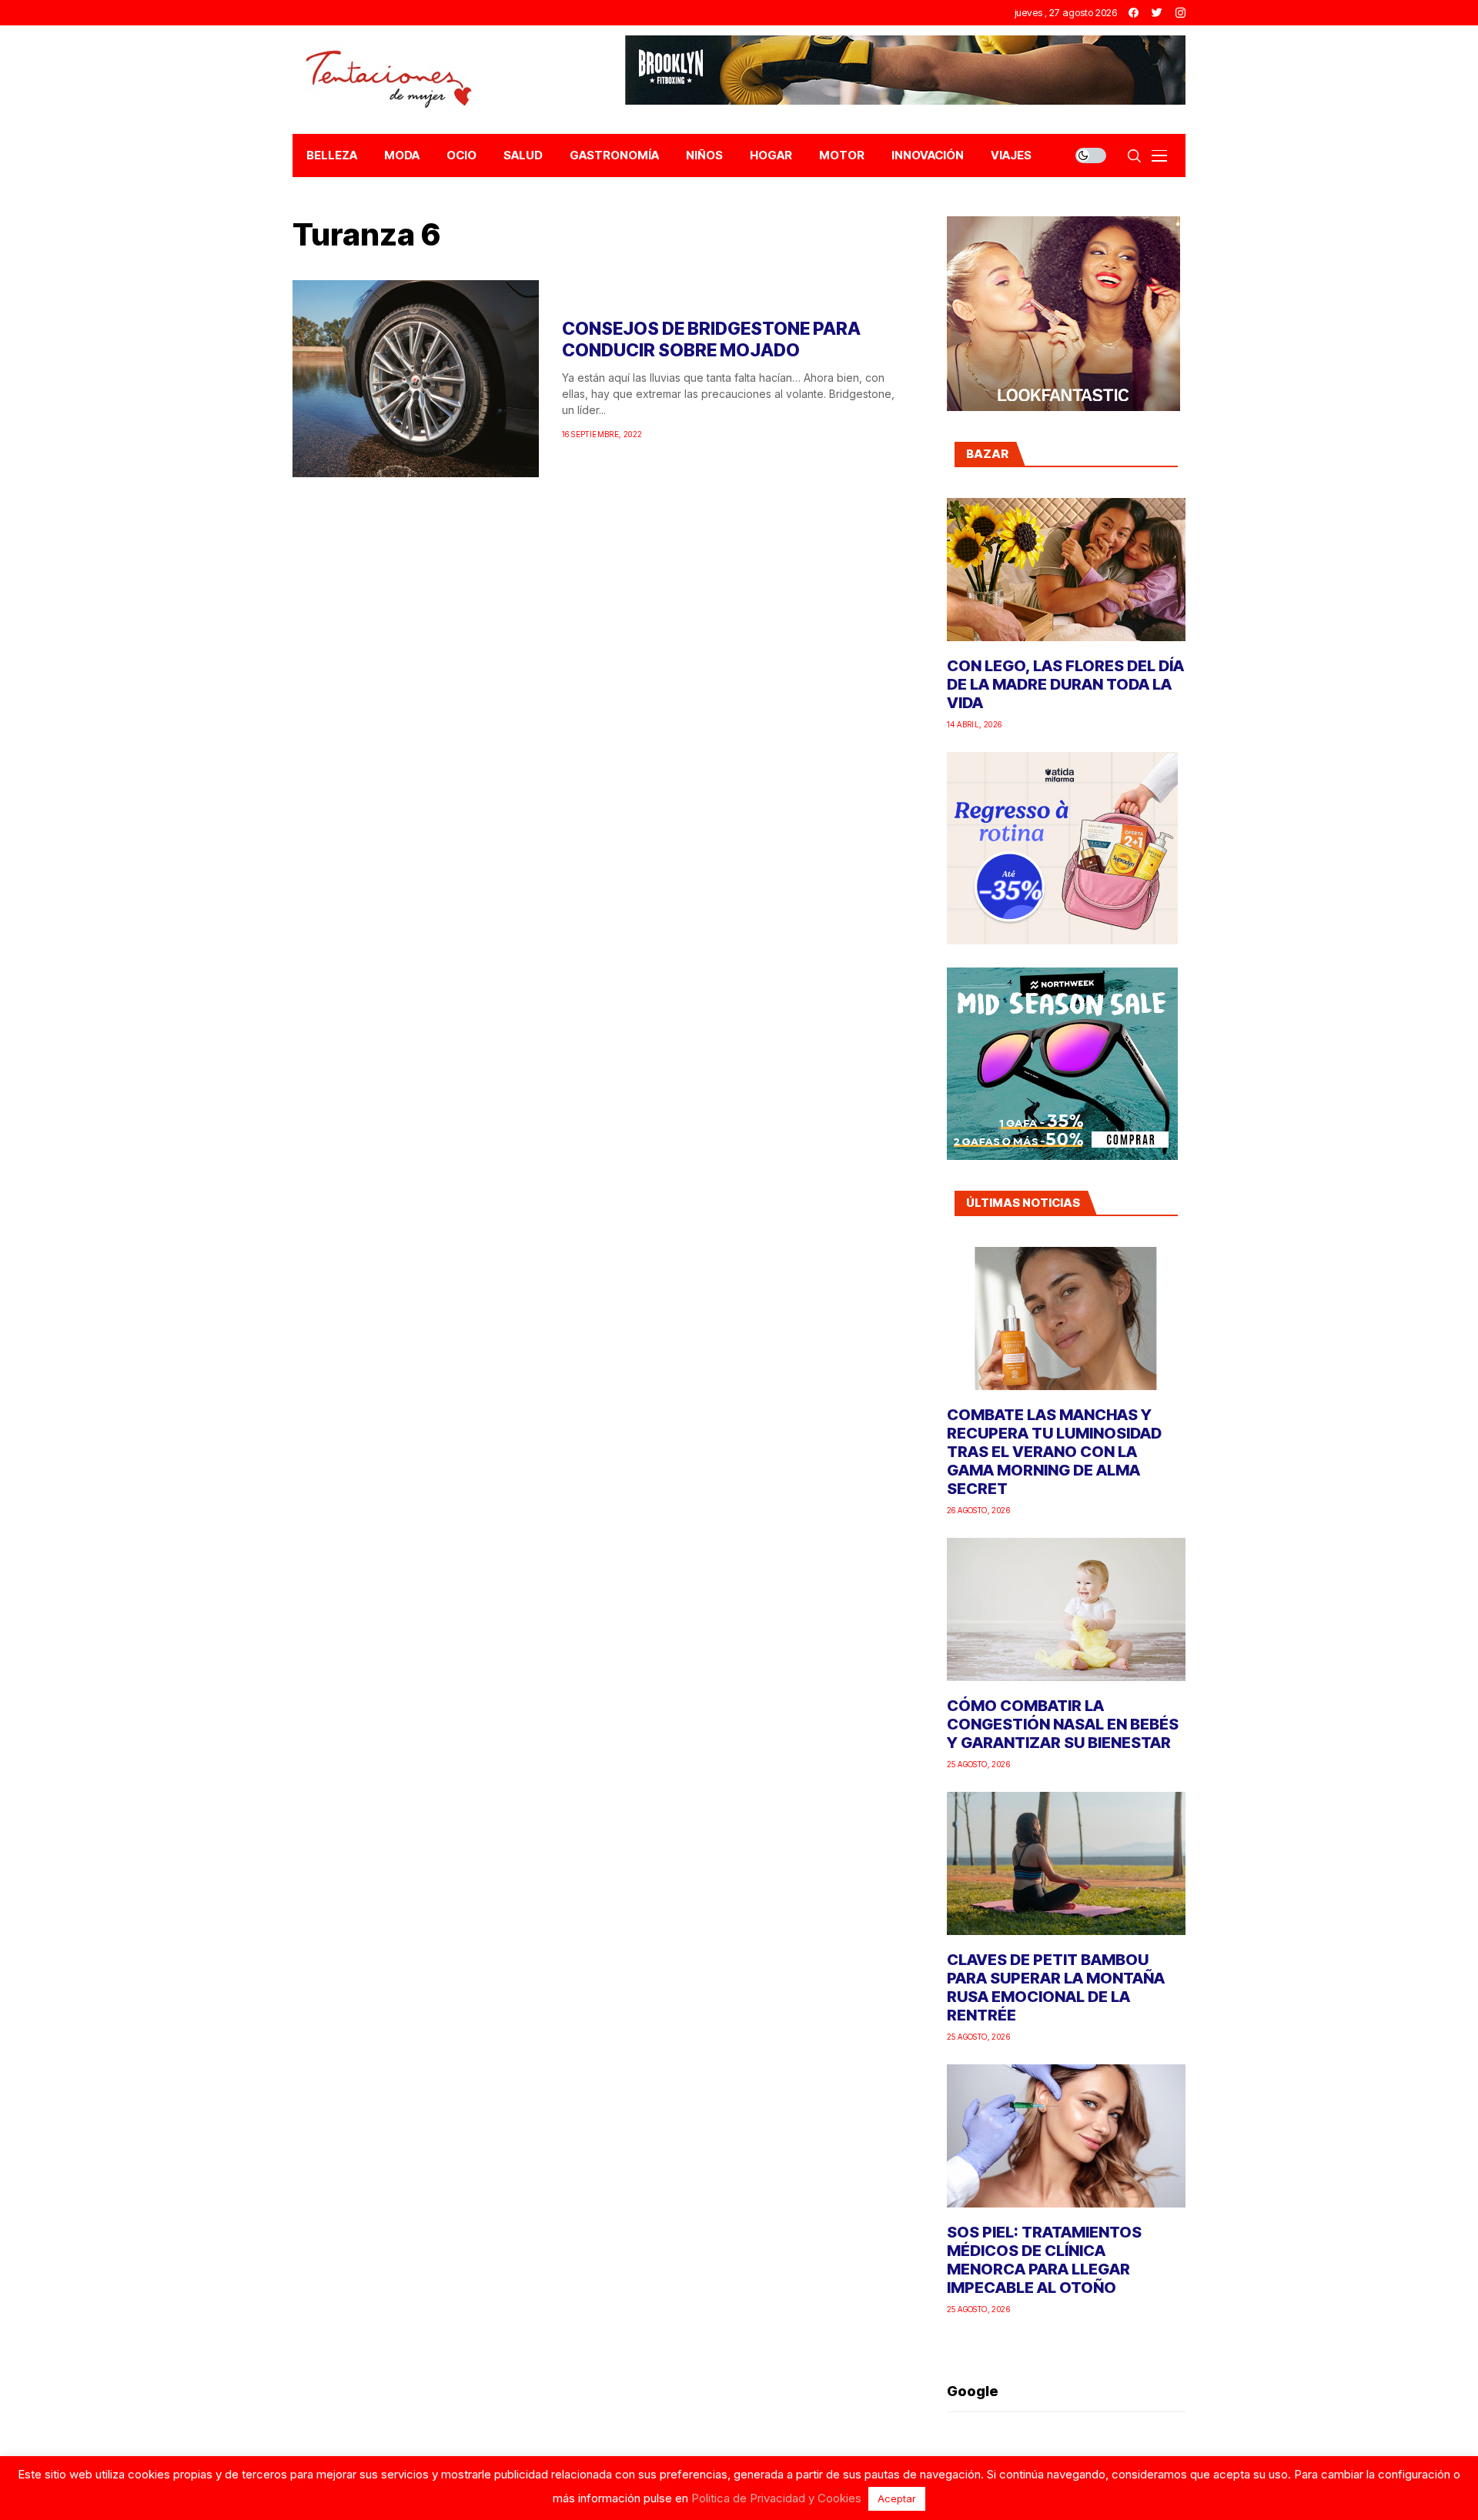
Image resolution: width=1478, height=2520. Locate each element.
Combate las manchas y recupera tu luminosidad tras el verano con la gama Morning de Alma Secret (1054, 1452)
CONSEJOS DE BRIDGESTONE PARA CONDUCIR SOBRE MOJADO (711, 339)
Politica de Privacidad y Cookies (776, 2498)
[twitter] (1157, 13)
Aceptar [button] (897, 2498)
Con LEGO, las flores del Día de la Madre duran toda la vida (1065, 684)
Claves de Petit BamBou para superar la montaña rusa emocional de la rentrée (1056, 1987)
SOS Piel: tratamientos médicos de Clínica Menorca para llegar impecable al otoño (1044, 2260)
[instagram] (1180, 13)
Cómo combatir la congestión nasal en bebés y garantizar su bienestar (1063, 1724)
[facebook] (1134, 13)
